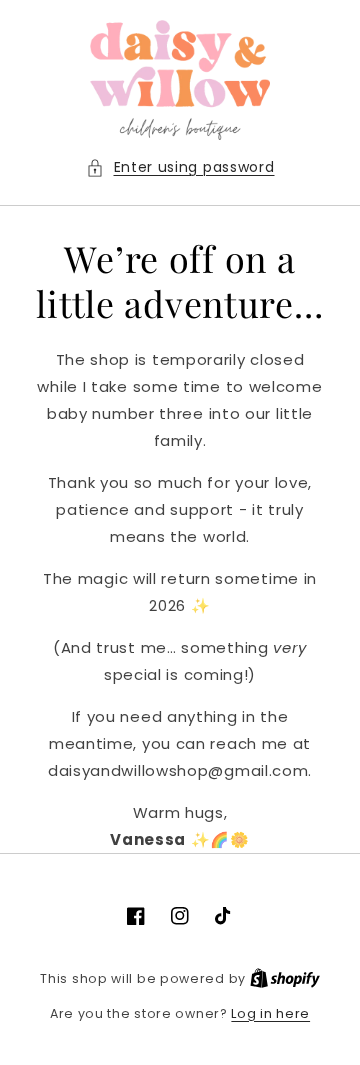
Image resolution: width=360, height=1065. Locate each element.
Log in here (270, 1013)
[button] (180, 167)
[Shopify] (285, 978)
